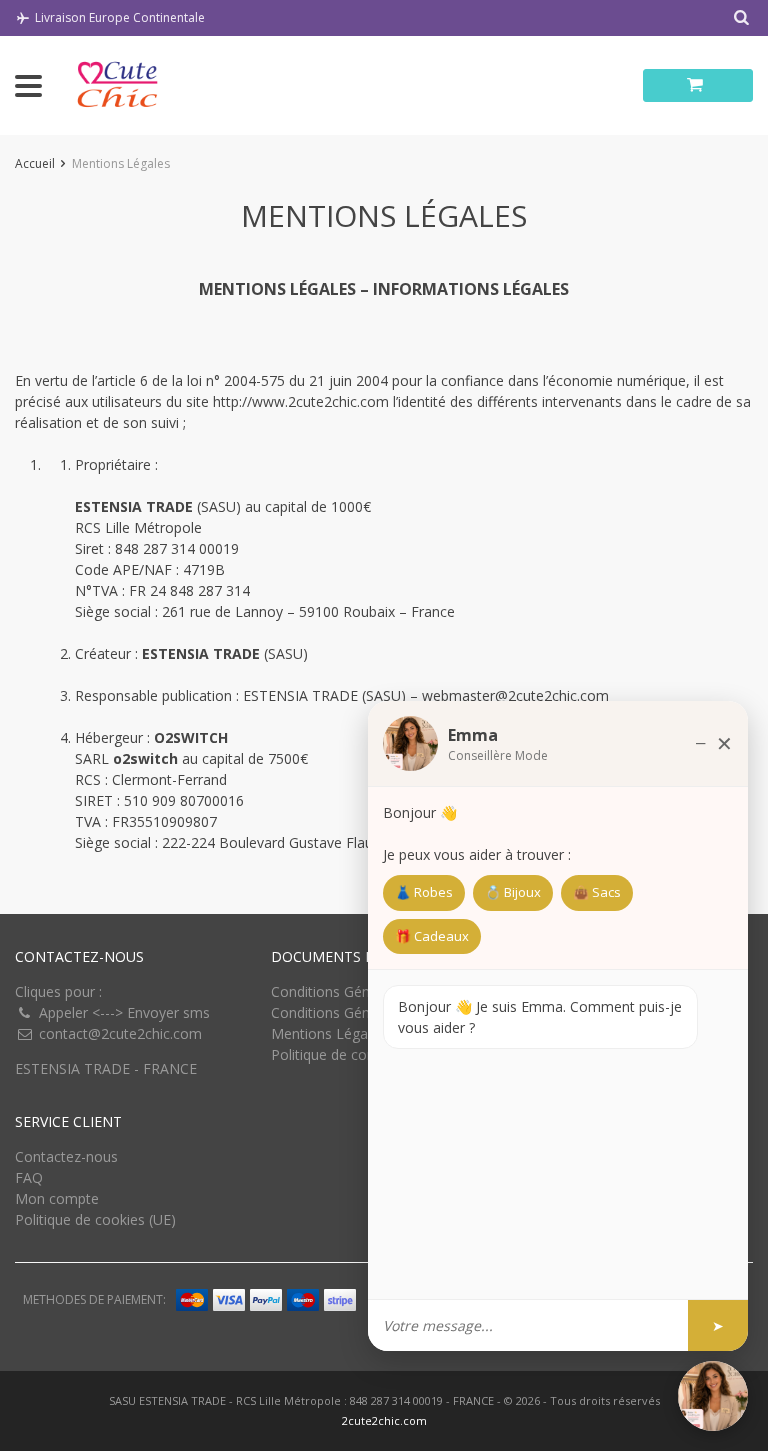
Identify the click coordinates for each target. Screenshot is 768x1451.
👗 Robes (424, 892)
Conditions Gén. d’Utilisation (361, 991)
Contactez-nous (66, 1156)
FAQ (29, 1177)
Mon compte (57, 1198)
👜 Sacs (597, 892)
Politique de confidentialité (356, 1054)
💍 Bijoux (513, 892)
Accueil (35, 163)
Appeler (63, 1012)
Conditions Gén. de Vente (352, 1012)
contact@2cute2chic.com (120, 1033)
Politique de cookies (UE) (95, 1219)
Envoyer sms (168, 1012)
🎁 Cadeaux (432, 936)
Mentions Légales (328, 1033)
